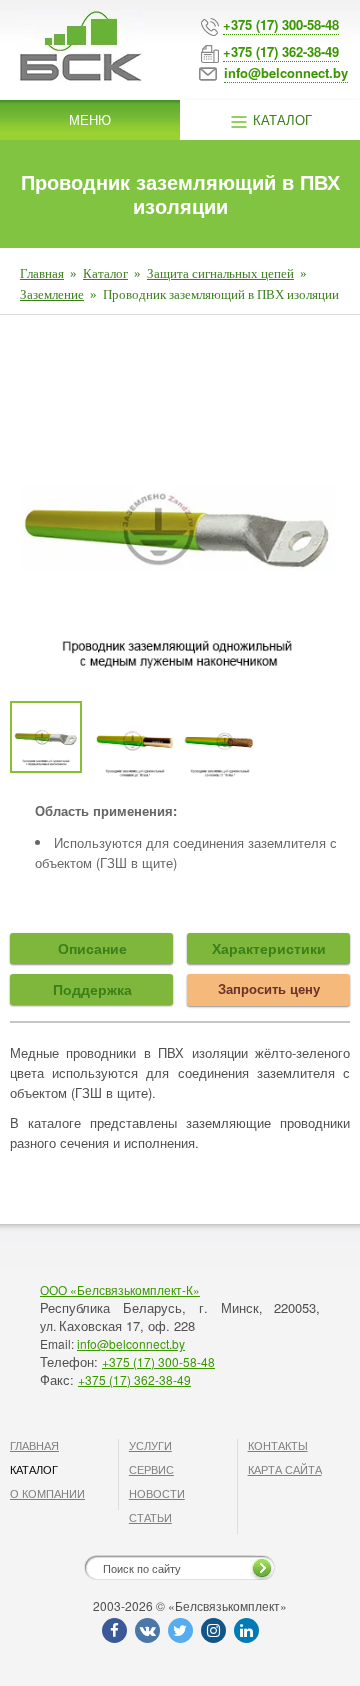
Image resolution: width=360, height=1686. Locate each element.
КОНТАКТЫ (278, 1445)
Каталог (280, 119)
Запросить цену (269, 988)
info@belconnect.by (131, 1343)
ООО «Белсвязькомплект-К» (120, 1289)
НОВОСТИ (157, 1493)
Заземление (52, 294)
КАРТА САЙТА (285, 1469)
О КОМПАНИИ (47, 1493)
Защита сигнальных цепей (220, 273)
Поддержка (92, 989)
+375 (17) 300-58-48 (158, 1361)
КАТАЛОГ (34, 1469)
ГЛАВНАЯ (34, 1445)
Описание (92, 948)
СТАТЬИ (150, 1517)
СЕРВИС (151, 1469)
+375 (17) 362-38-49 (134, 1379)
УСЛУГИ (150, 1445)
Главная (42, 273)
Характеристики (269, 948)
